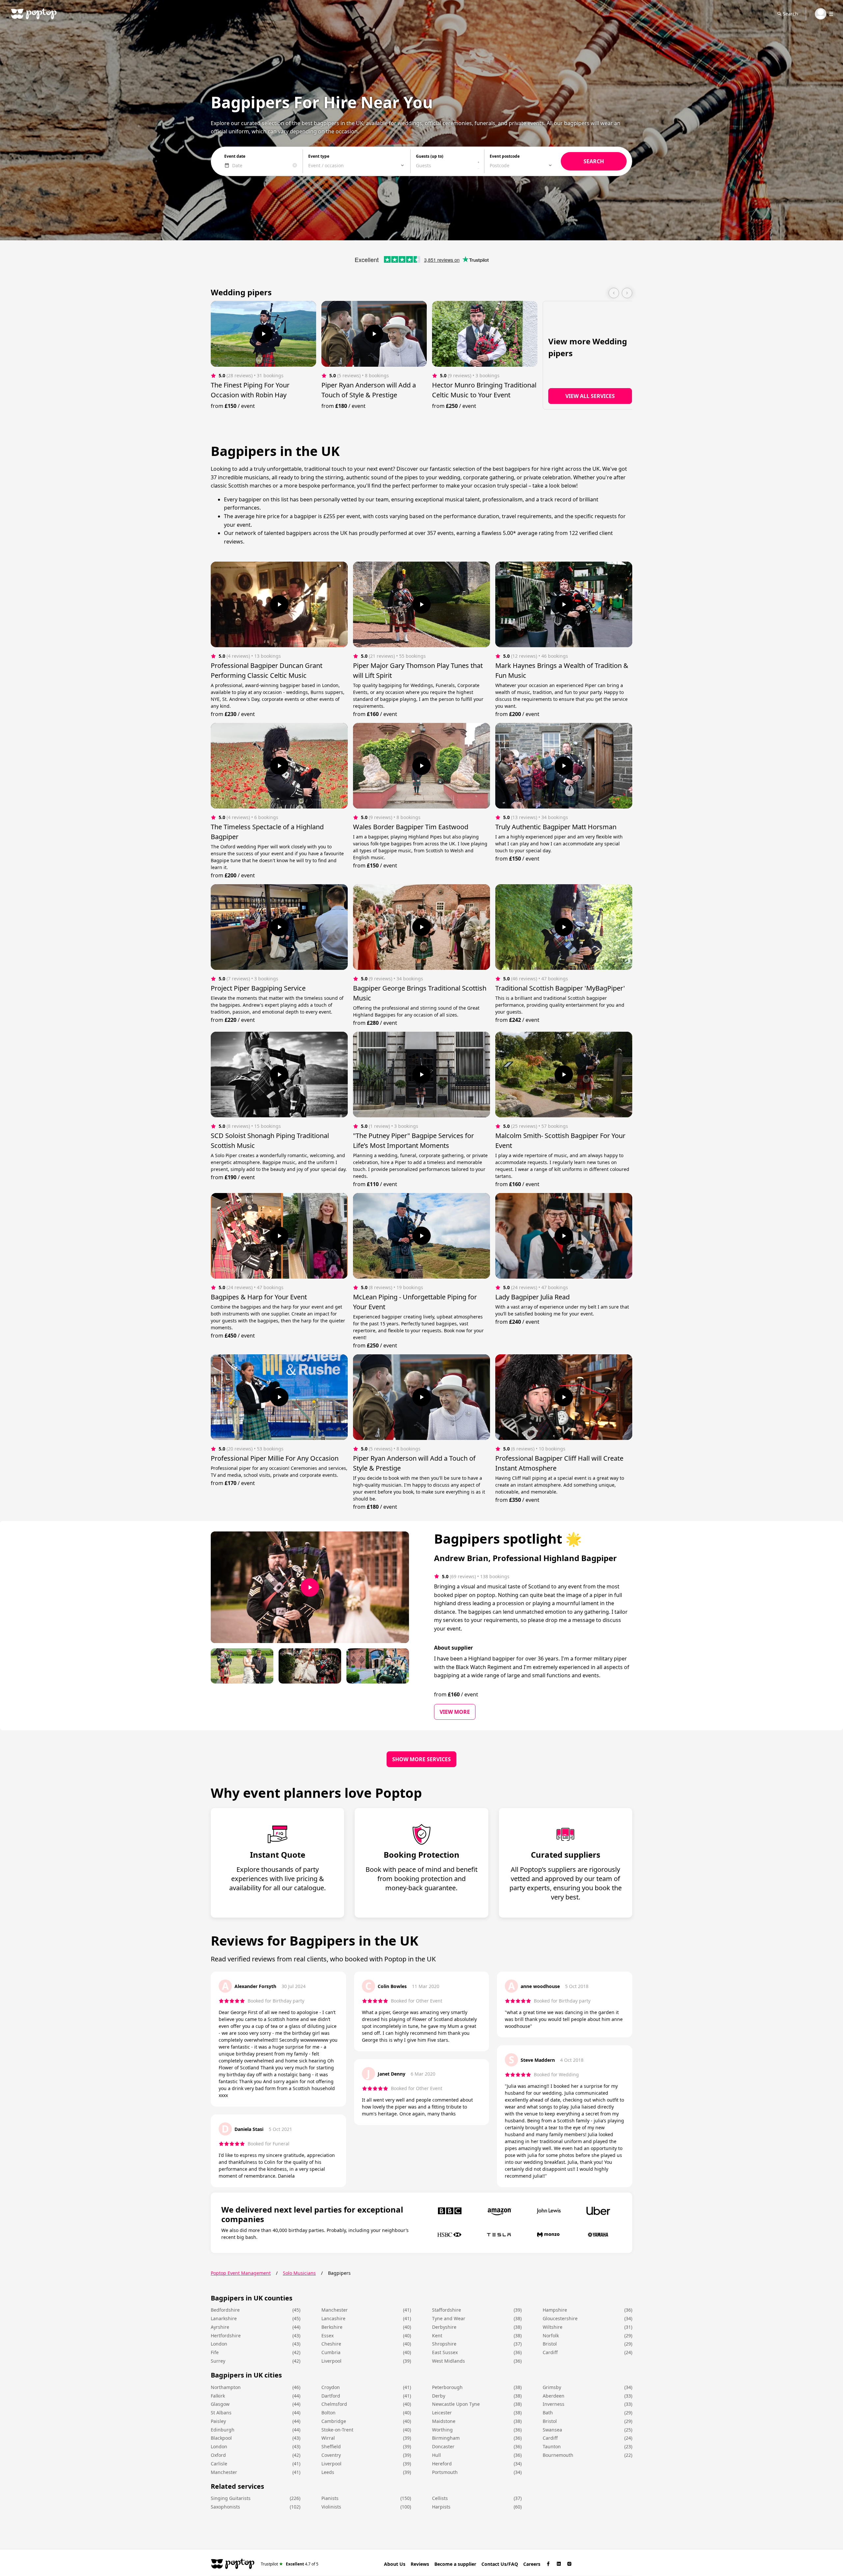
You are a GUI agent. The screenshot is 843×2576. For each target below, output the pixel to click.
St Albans (221, 2413)
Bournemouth (558, 2455)
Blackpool (221, 2438)
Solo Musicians (299, 2273)
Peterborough (447, 2387)
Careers (532, 2564)
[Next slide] (627, 293)
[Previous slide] (614, 293)
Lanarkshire (224, 2318)
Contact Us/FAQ (500, 2564)
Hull (436, 2455)
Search (790, 14)
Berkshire (332, 2327)
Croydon (331, 2387)
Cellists (440, 2498)
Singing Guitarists (231, 2498)
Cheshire (331, 2344)
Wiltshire (553, 2327)
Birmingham (446, 2438)
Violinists (331, 2507)
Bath (548, 2413)
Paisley (218, 2421)
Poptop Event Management (241, 2273)
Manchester (335, 2310)
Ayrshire (220, 2327)
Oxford (218, 2455)
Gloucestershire (560, 2318)
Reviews (420, 2564)
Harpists (441, 2507)
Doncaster (443, 2446)
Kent (437, 2336)
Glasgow (220, 2404)
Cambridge (334, 2421)
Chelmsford (334, 2404)
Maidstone (444, 2421)
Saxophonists (225, 2507)
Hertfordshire (226, 2336)
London (219, 2344)
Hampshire (555, 2310)
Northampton (226, 2387)
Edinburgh (223, 2430)
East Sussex (445, 2352)
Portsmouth (445, 2472)
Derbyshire (444, 2327)
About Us (395, 2564)
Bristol (550, 2344)
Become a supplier (455, 2564)
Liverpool (331, 2361)
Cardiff (550, 2352)
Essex (327, 2336)
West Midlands (449, 2361)
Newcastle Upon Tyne (456, 2404)
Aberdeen (554, 2396)
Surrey (218, 2361)
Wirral (328, 2438)
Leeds (328, 2472)
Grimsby (552, 2387)
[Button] (263, 334)
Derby (439, 2396)
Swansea (552, 2430)
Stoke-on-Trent (337, 2430)
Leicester (442, 2413)
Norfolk (551, 2336)
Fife (215, 2352)
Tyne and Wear (449, 2318)
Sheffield (331, 2446)
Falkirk (218, 2396)
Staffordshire (447, 2310)
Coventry (331, 2455)
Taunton (552, 2446)
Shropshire (444, 2344)
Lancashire (333, 2318)
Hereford (442, 2464)
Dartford (331, 2396)
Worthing (442, 2430)
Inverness (554, 2404)
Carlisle (219, 2464)
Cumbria (331, 2352)
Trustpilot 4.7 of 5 (290, 2564)
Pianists (330, 2498)
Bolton (328, 2413)
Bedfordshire (225, 2310)
